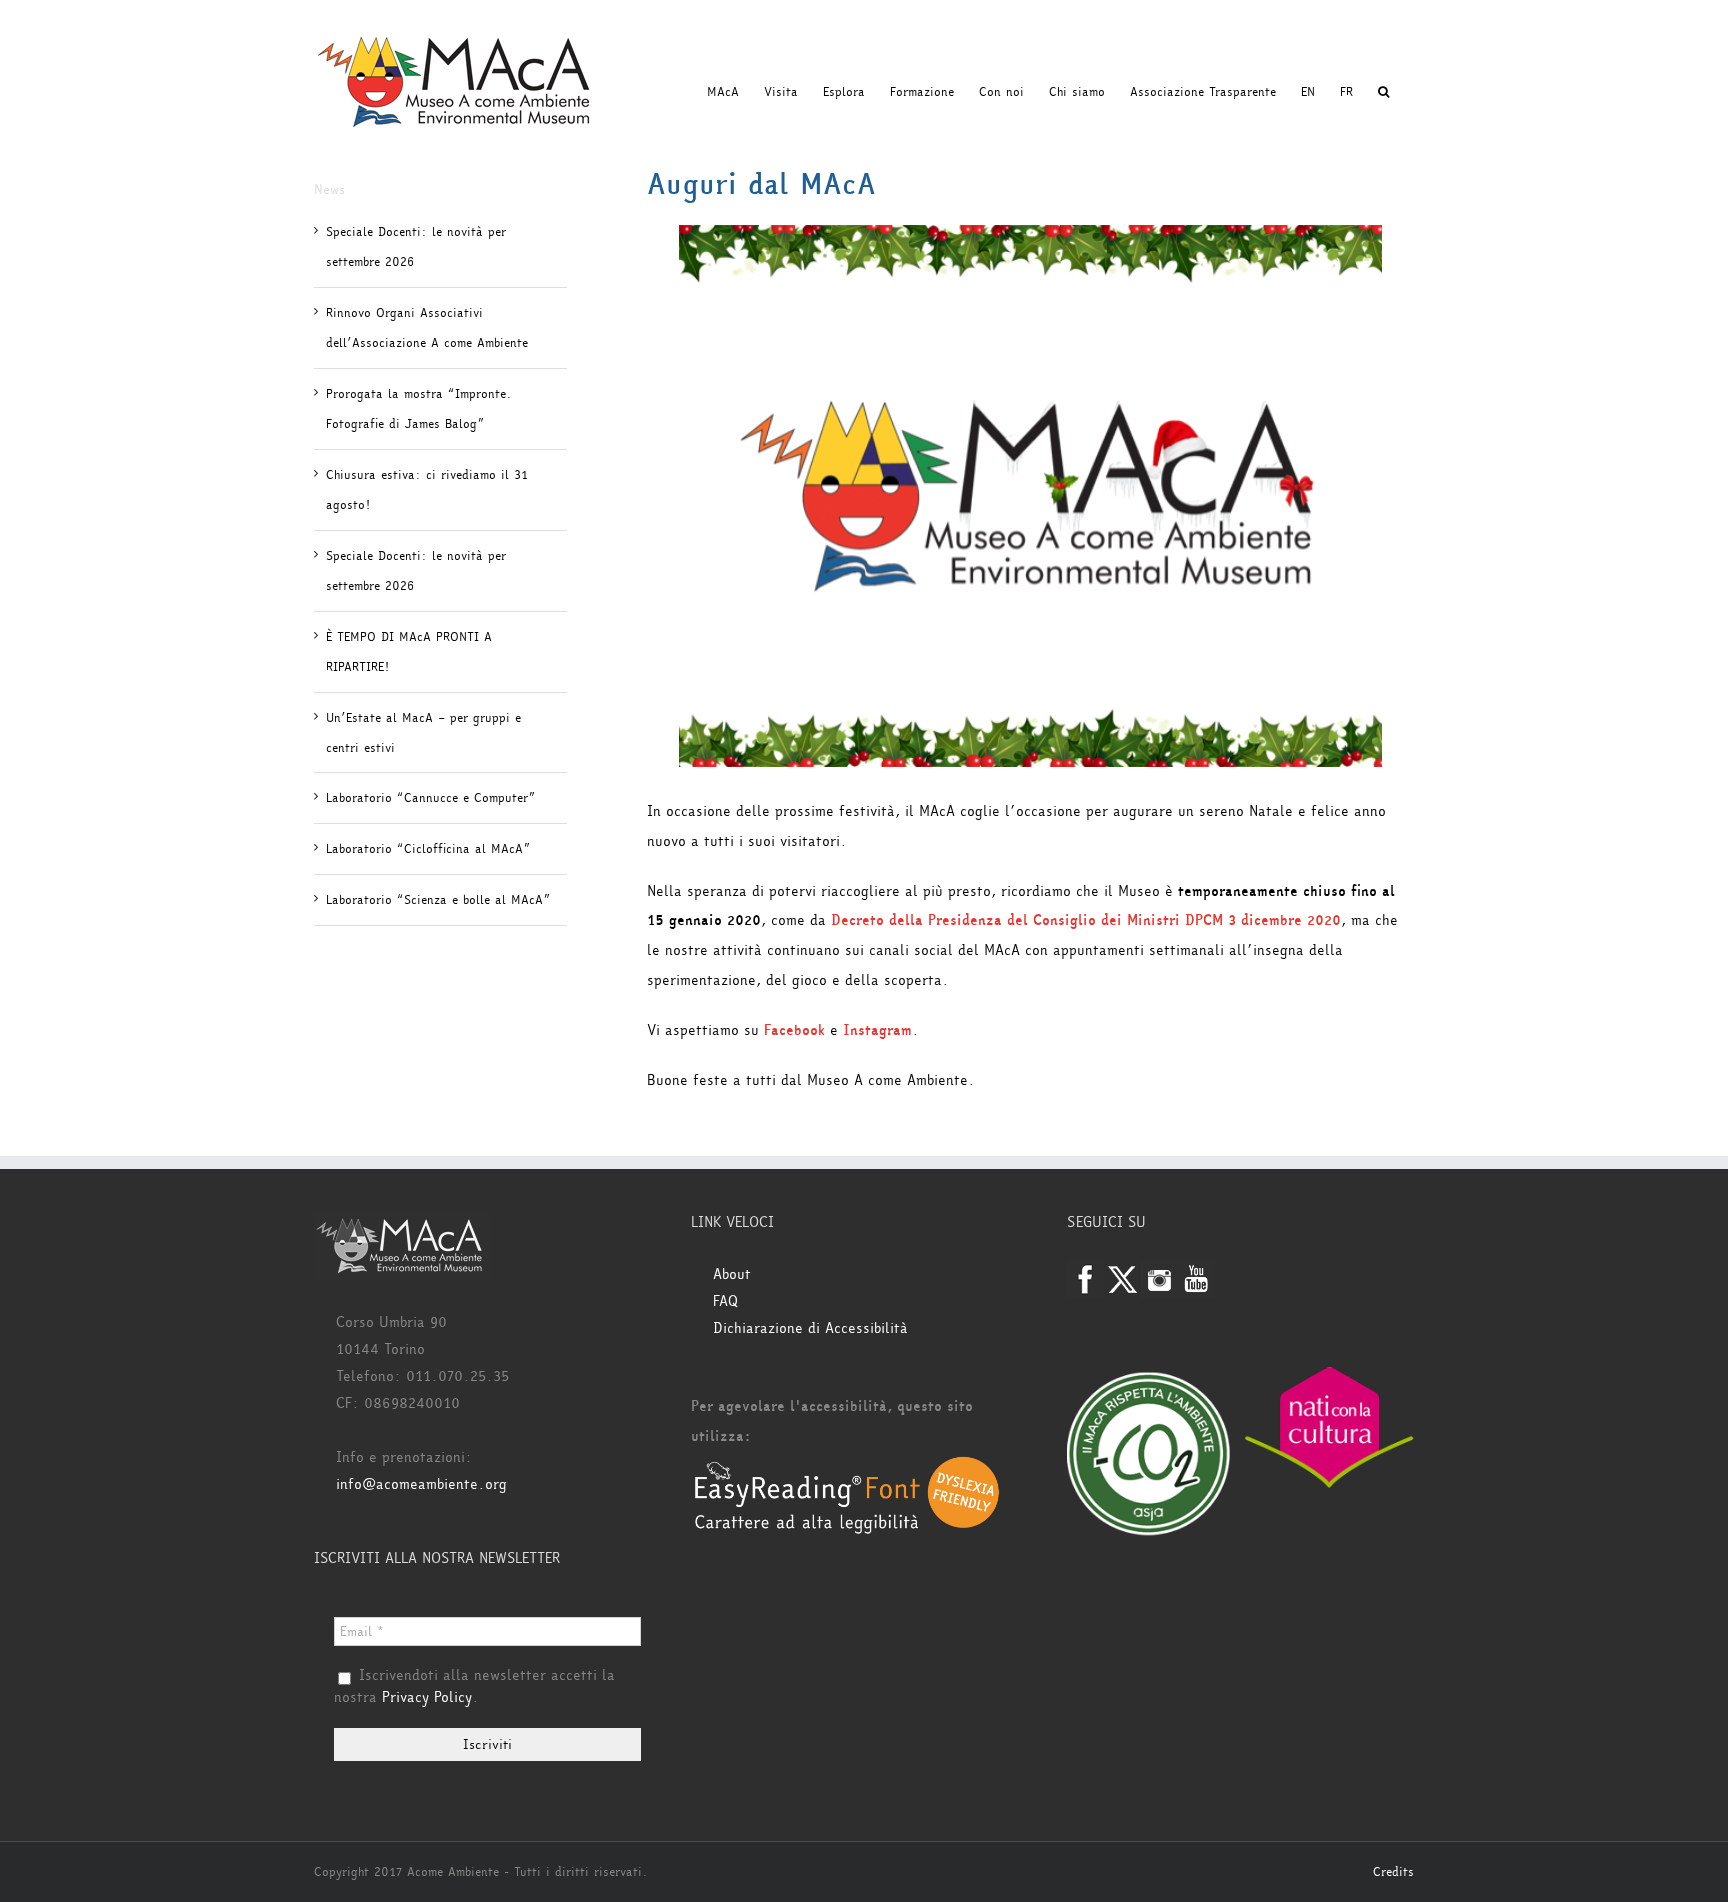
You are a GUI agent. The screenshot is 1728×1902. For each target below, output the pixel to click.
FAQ (725, 1301)
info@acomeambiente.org (421, 1484)
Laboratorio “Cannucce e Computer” (430, 798)
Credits (1393, 1872)
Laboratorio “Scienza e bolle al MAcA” (438, 900)
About (732, 1274)
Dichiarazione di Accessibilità (810, 1328)
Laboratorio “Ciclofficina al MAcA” (428, 849)
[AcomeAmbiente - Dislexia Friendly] (847, 1466)
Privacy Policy (427, 1697)
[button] (1383, 92)
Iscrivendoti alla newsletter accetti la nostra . (474, 1687)
